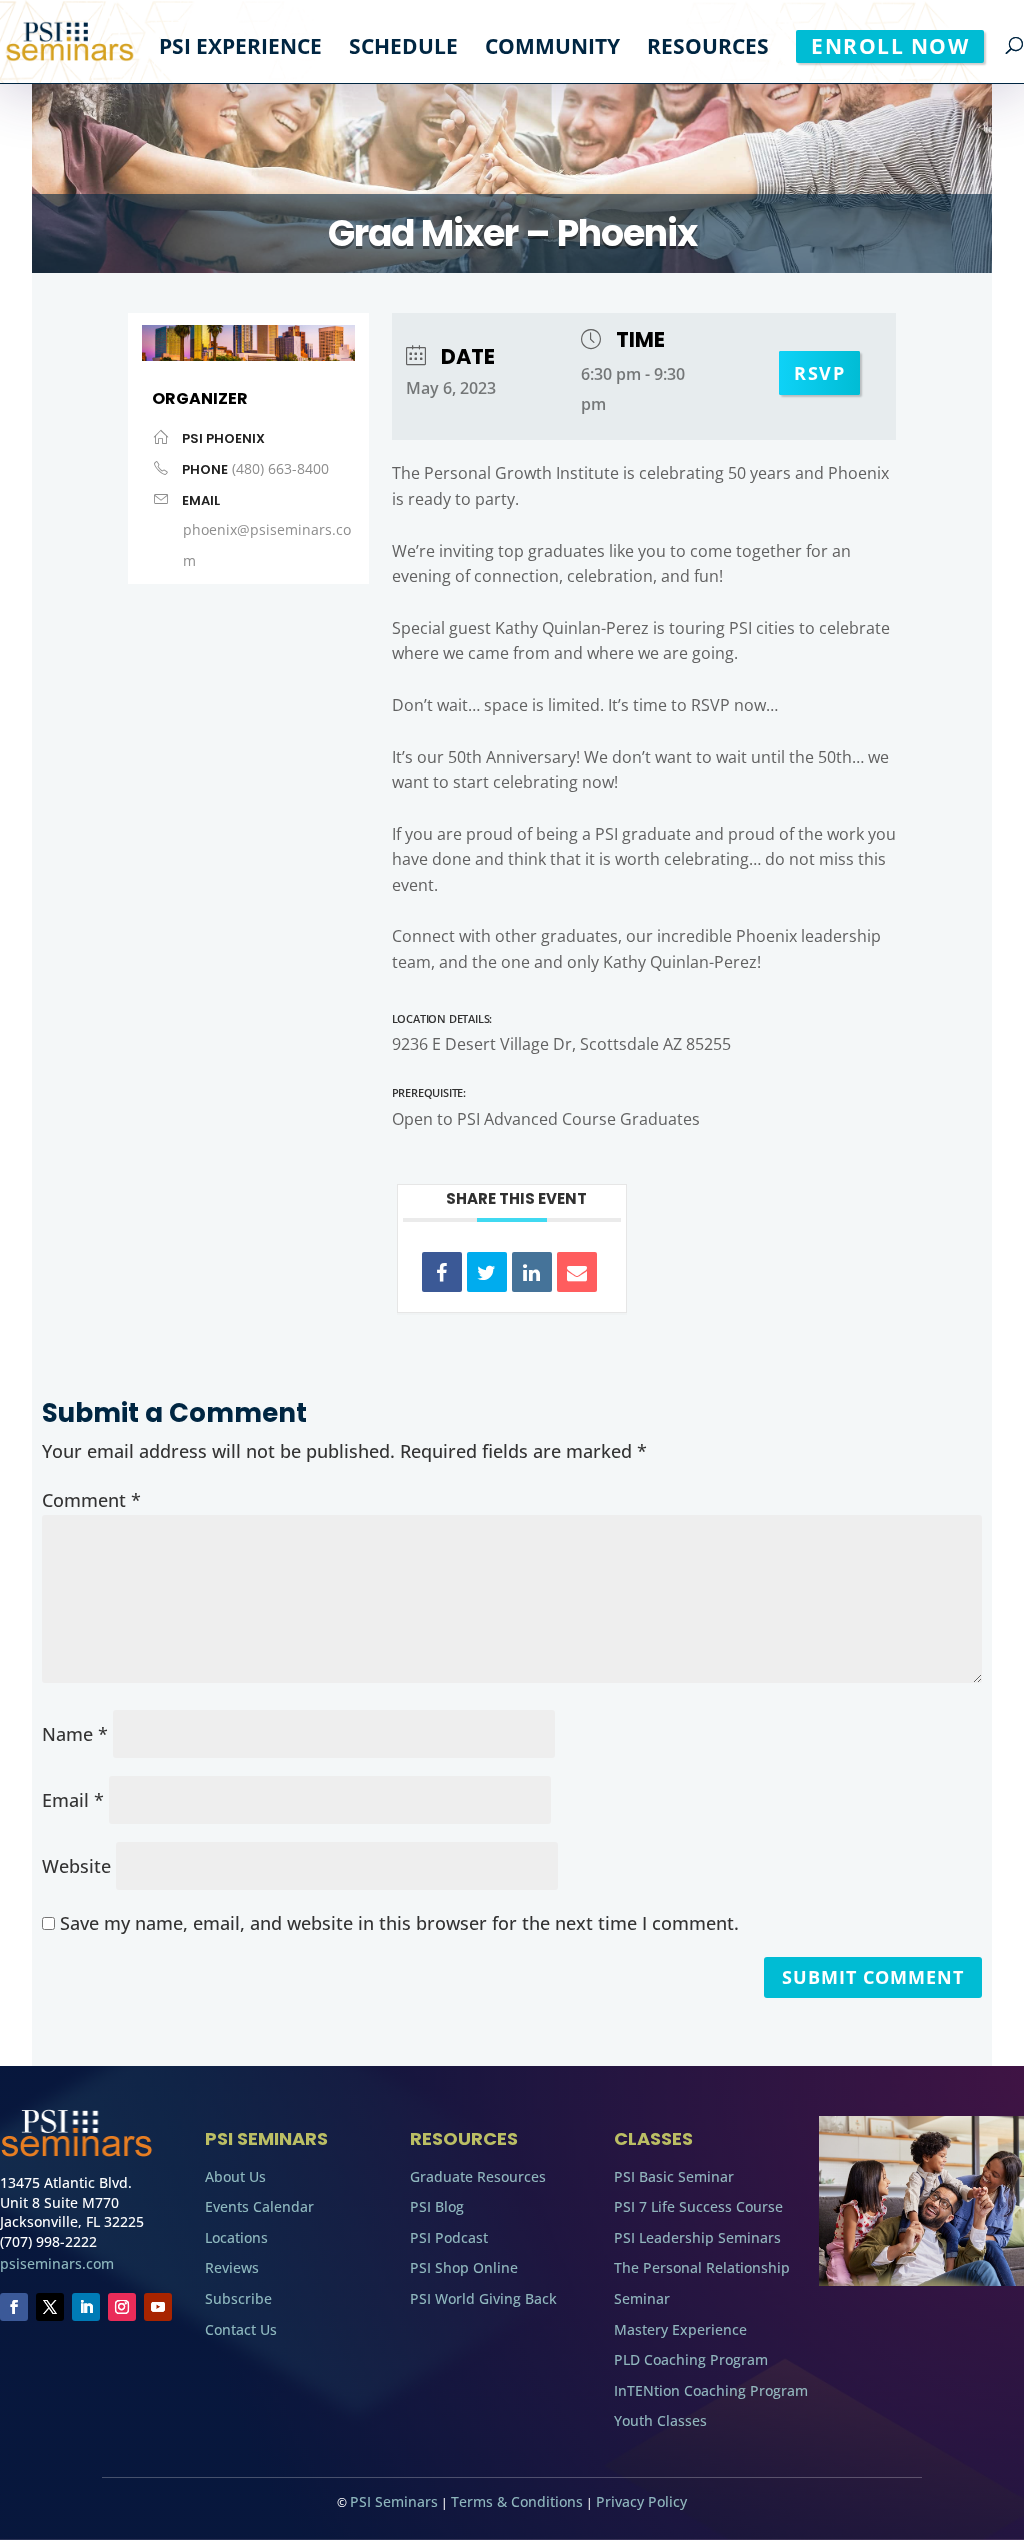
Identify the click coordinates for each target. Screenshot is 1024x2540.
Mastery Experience (680, 2329)
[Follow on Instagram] (122, 2307)
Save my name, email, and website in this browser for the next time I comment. (399, 1923)
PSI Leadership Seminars (697, 2237)
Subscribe (238, 2298)
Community (552, 49)
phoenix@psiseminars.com (267, 545)
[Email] (577, 1272)
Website (76, 1866)
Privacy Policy (641, 2501)
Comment (91, 1500)
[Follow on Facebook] (14, 2307)
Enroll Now (890, 46)
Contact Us (241, 2329)
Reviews (232, 2267)
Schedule (403, 49)
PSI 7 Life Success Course (698, 2206)
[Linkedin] (532, 1272)
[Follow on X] (50, 2307)
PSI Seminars (394, 2501)
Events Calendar (259, 2206)
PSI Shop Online (464, 2267)
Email (73, 1800)
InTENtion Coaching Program (711, 2390)
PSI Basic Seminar (674, 2176)
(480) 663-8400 (280, 468)
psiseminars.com (57, 2263)
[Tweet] (487, 1272)
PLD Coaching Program (691, 2359)
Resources (708, 49)
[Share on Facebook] (442, 1272)
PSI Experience (240, 49)
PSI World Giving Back (483, 2298)
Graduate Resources (478, 2176)
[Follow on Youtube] (158, 2307)
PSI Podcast (449, 2237)
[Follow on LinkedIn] (86, 2307)
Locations (236, 2237)
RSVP (819, 373)
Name (75, 1734)
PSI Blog (437, 2206)
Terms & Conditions (517, 2501)
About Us (235, 2176)
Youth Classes (660, 2420)
